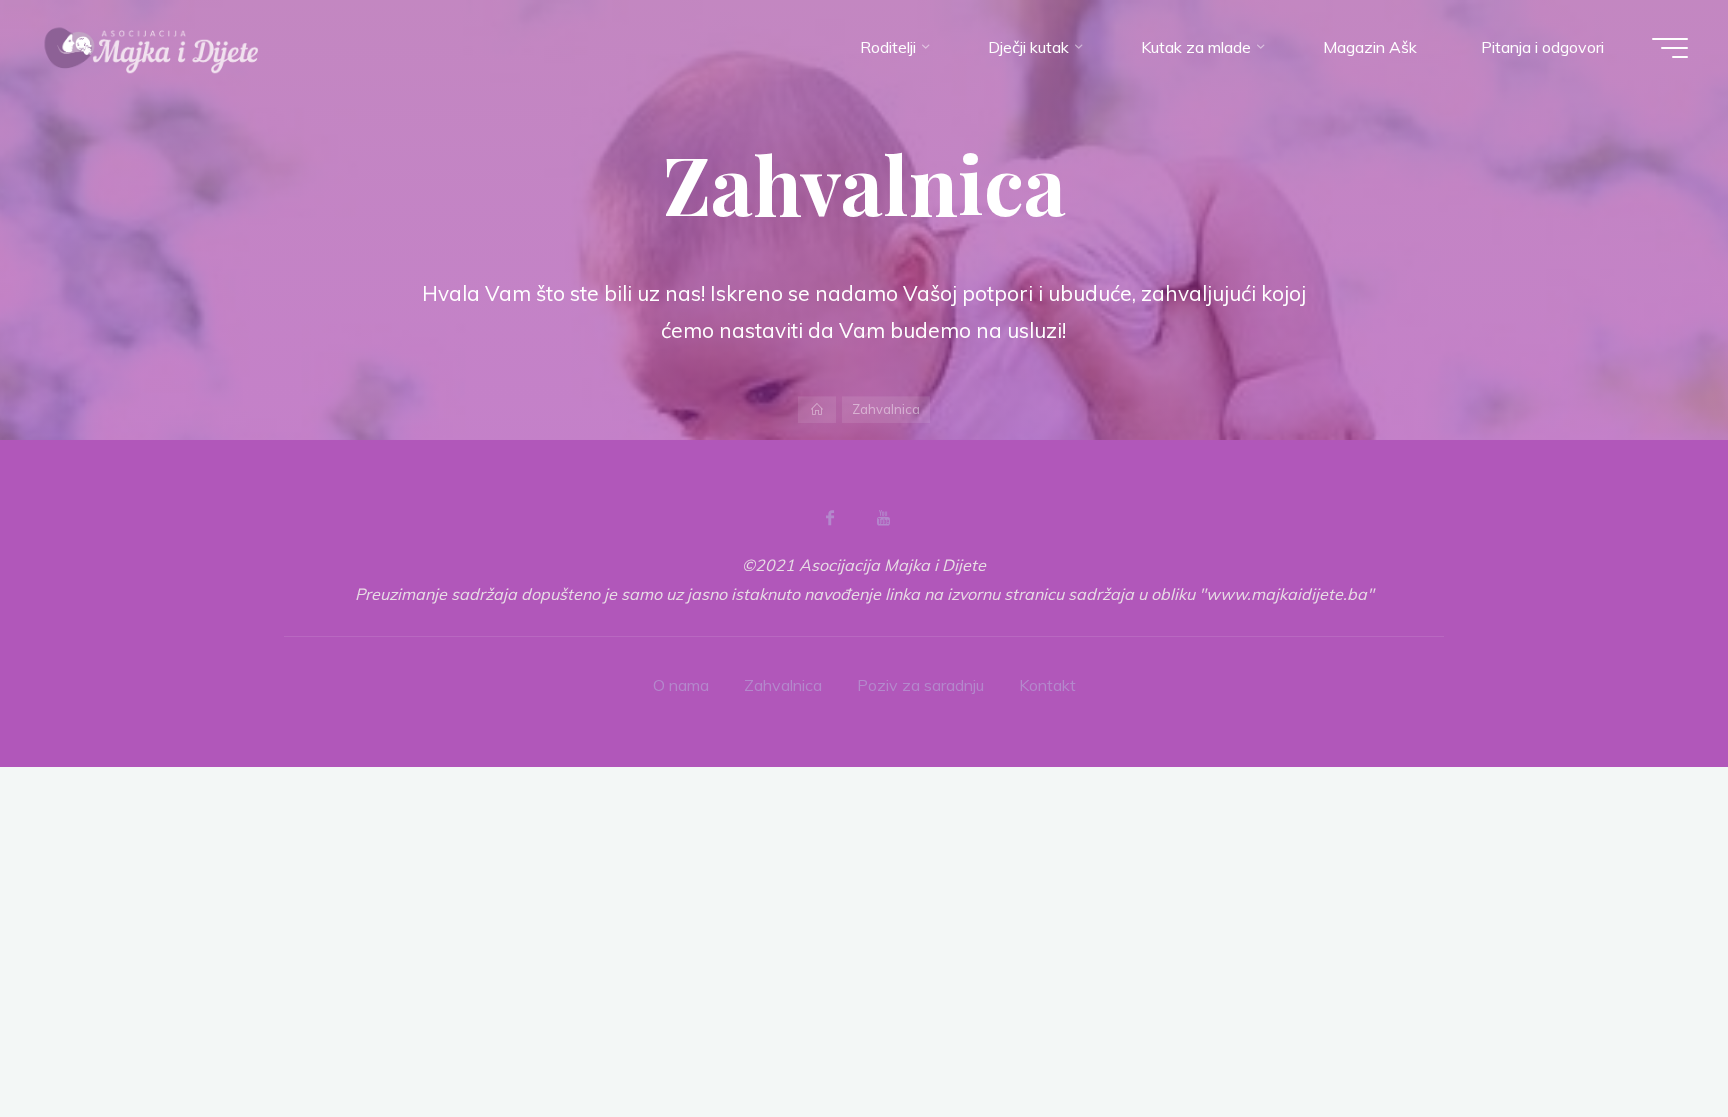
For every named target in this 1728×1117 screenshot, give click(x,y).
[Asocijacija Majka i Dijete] (152, 47)
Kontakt (1047, 685)
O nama (681, 685)
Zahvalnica (783, 685)
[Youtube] (883, 518)
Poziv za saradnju (920, 685)
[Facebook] (830, 518)
